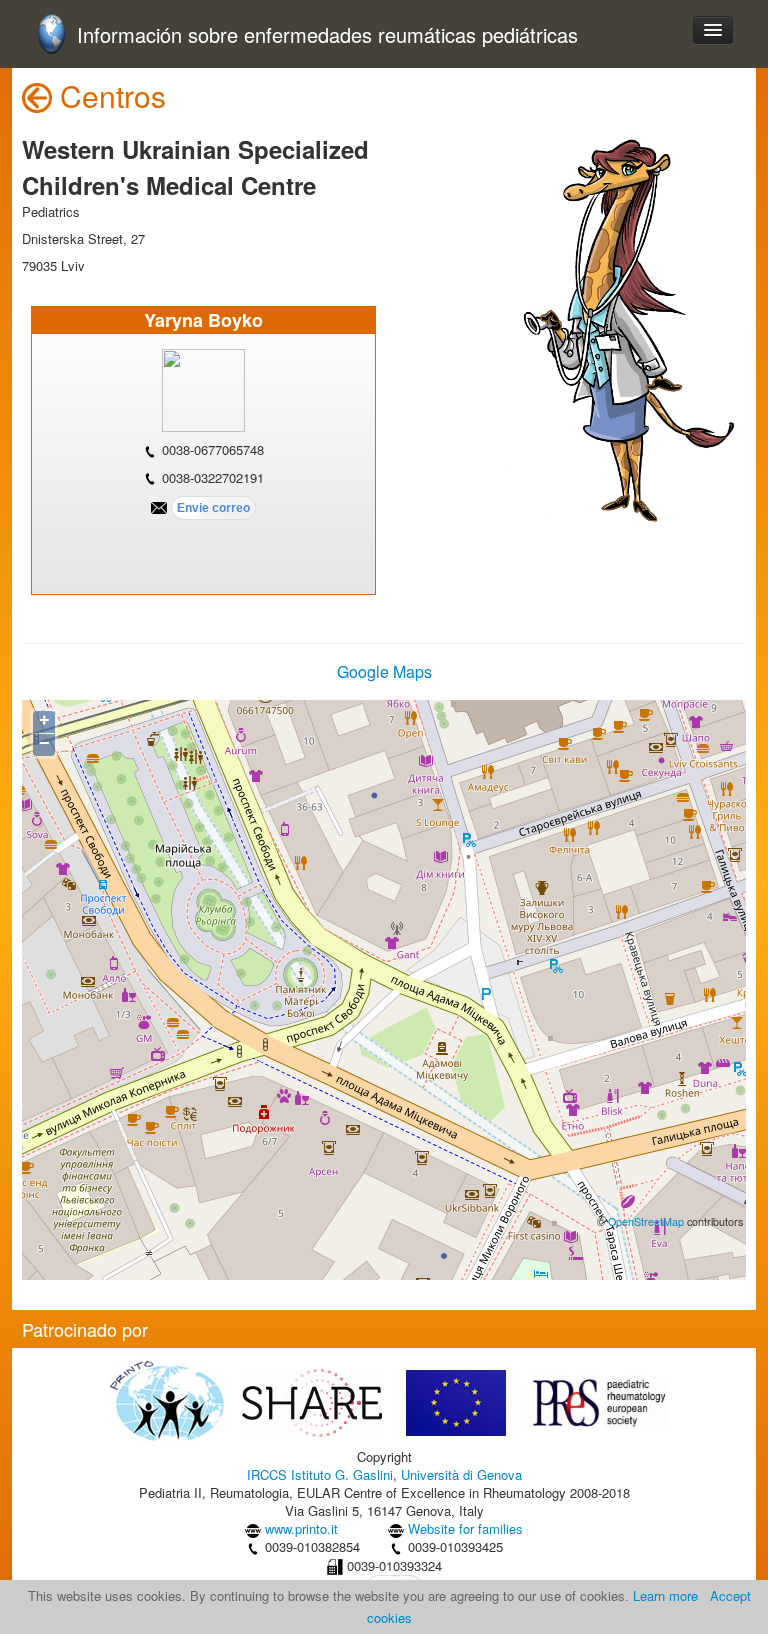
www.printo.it (301, 1528)
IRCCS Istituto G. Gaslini (320, 1474)
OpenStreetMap (646, 1221)
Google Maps (384, 671)
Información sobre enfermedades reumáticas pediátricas (327, 35)
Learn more (665, 1595)
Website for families (465, 1528)
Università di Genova (461, 1474)
